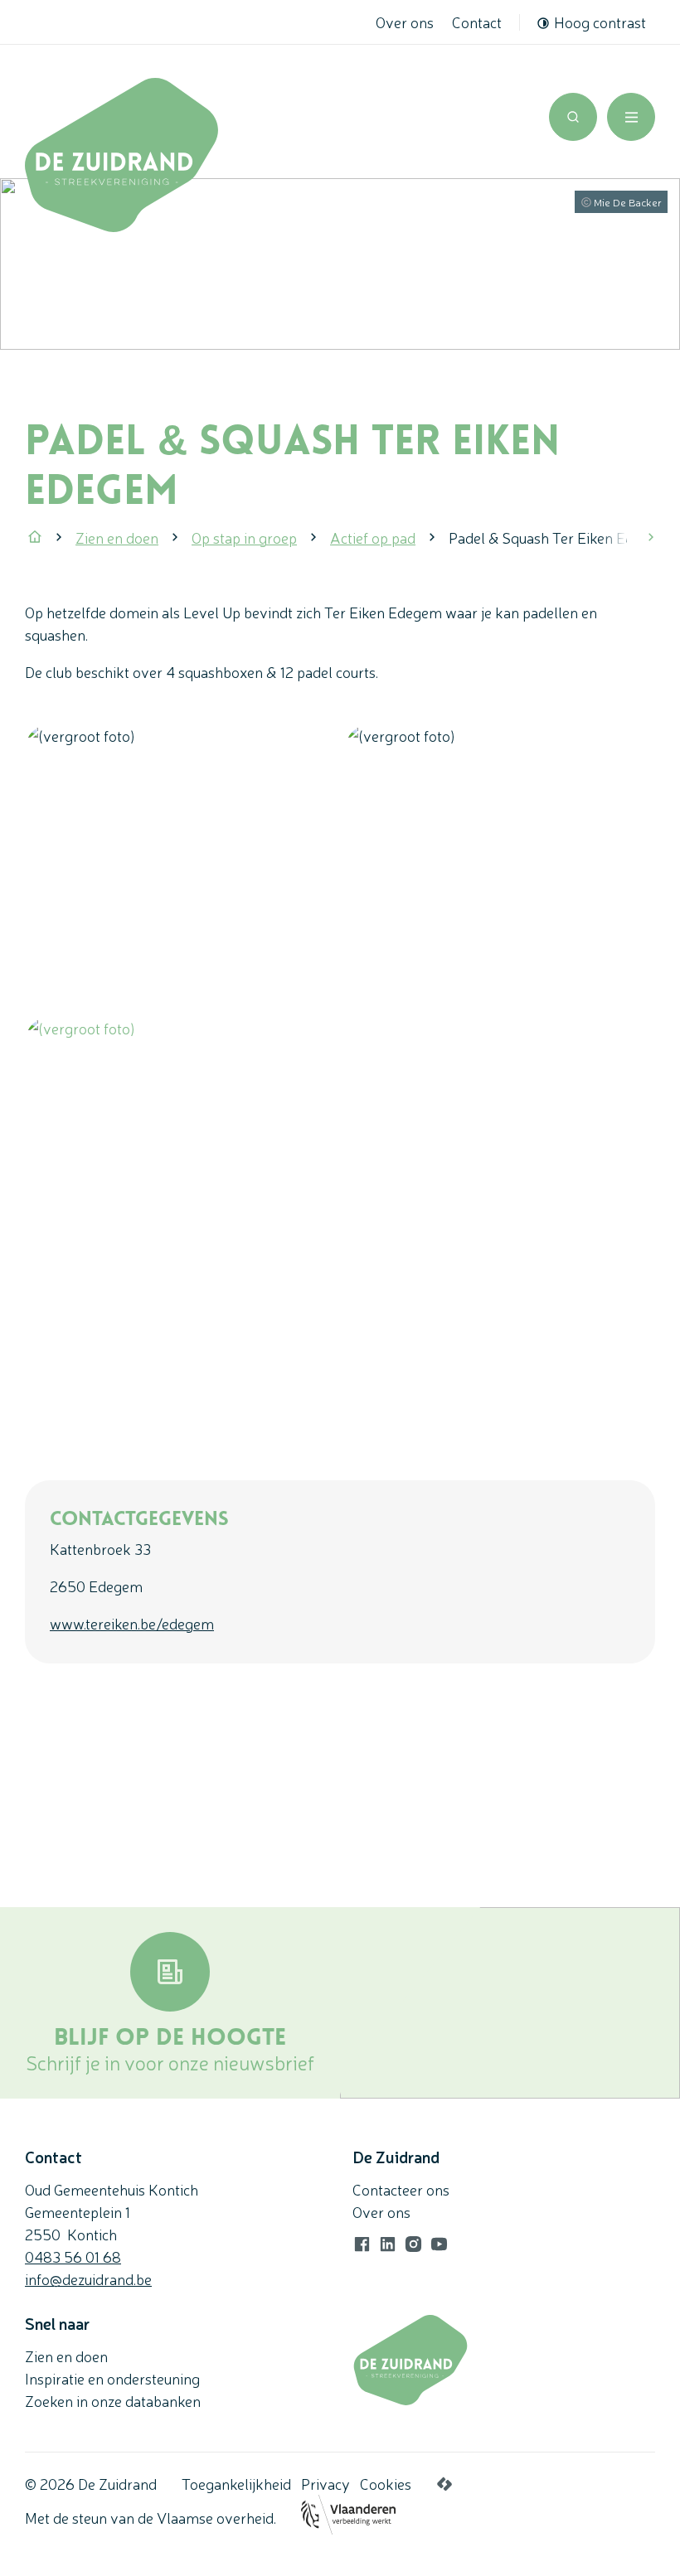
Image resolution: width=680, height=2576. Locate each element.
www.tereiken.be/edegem (132, 1623)
